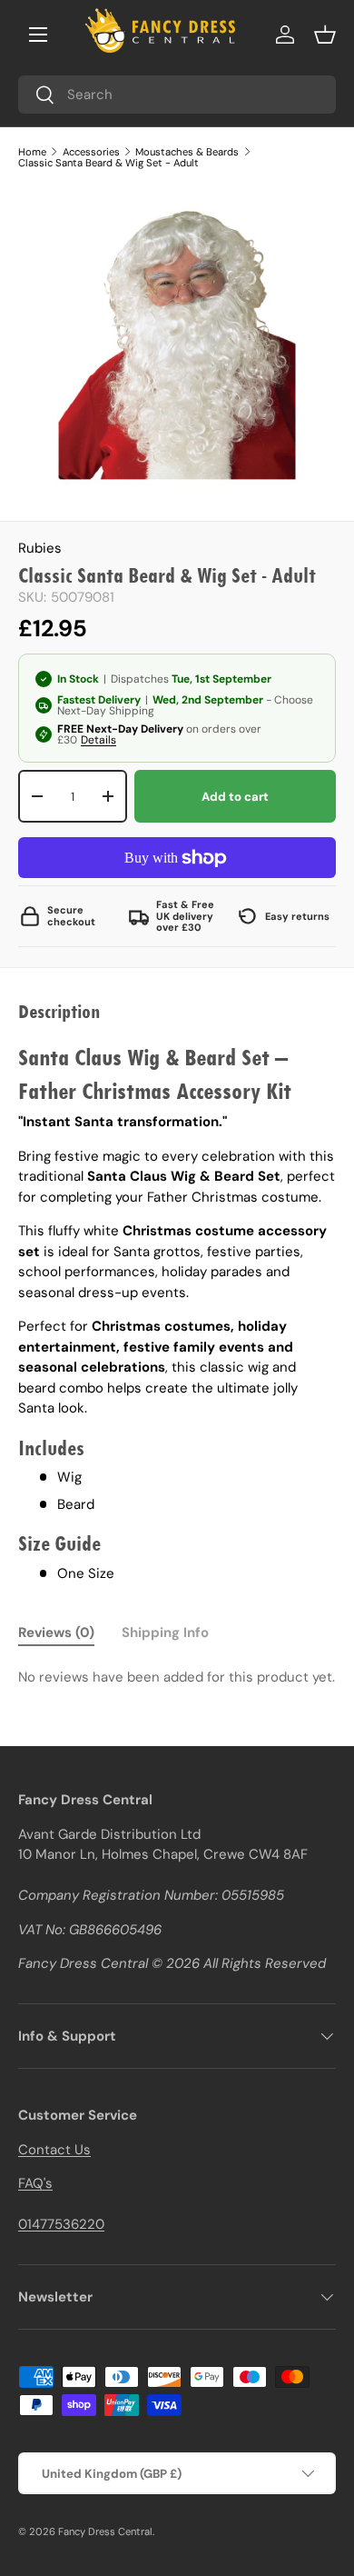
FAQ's (35, 2183)
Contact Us (54, 2150)
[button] (325, 35)
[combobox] (177, 95)
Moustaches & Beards (187, 152)
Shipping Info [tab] (165, 1632)
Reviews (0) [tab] (56, 1632)
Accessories (91, 152)
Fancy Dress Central (105, 2531)
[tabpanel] (177, 1677)
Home (32, 152)
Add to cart (235, 797)
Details (98, 740)
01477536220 (61, 2224)
